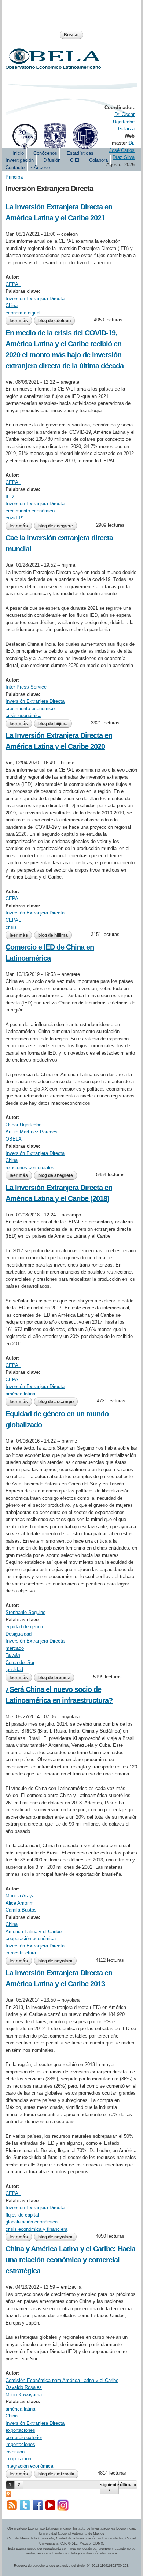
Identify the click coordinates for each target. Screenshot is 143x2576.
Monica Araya (20, 1896)
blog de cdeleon (54, 321)
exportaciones (20, 2430)
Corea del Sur (20, 1662)
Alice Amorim (20, 1903)
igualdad (14, 1669)
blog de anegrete (56, 526)
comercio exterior (24, 2437)
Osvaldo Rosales (24, 2387)
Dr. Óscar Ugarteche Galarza (124, 122)
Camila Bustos (21, 1910)
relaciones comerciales (30, 1168)
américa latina (20, 1394)
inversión (15, 2452)
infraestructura (21, 1953)
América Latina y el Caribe (34, 1932)
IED (10, 497)
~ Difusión (50, 160)
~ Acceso (40, 167)
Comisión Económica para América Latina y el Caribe (62, 2380)
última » (128, 2485)
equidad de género (25, 1627)
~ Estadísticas (78, 153)
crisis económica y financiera (36, 2229)
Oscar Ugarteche (23, 1125)
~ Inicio (16, 153)
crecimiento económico (30, 511)
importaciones (20, 2444)
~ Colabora (96, 160)
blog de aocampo (56, 1402)
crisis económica (23, 715)
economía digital (23, 313)
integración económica (29, 2466)
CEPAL (13, 284)
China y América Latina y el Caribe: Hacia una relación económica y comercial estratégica (70, 2260)
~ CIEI (73, 160)
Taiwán (13, 1655)
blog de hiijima (53, 724)
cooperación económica (31, 1938)
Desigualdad (19, 1634)
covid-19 (14, 518)
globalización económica (32, 2222)
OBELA (14, 1139)
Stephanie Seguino (25, 1612)
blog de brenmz (54, 1678)
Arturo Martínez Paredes (32, 1132)
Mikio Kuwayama (24, 2395)
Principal (15, 177)
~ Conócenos (43, 153)
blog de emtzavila (56, 2474)
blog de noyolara (55, 1961)
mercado (15, 1648)
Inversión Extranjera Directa (35, 299)
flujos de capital (22, 2215)
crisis (11, 927)
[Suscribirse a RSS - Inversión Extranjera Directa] (8, 2493)
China (12, 305)
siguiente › (109, 2487)
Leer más (21, 321)
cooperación (18, 2459)
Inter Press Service (26, 687)
